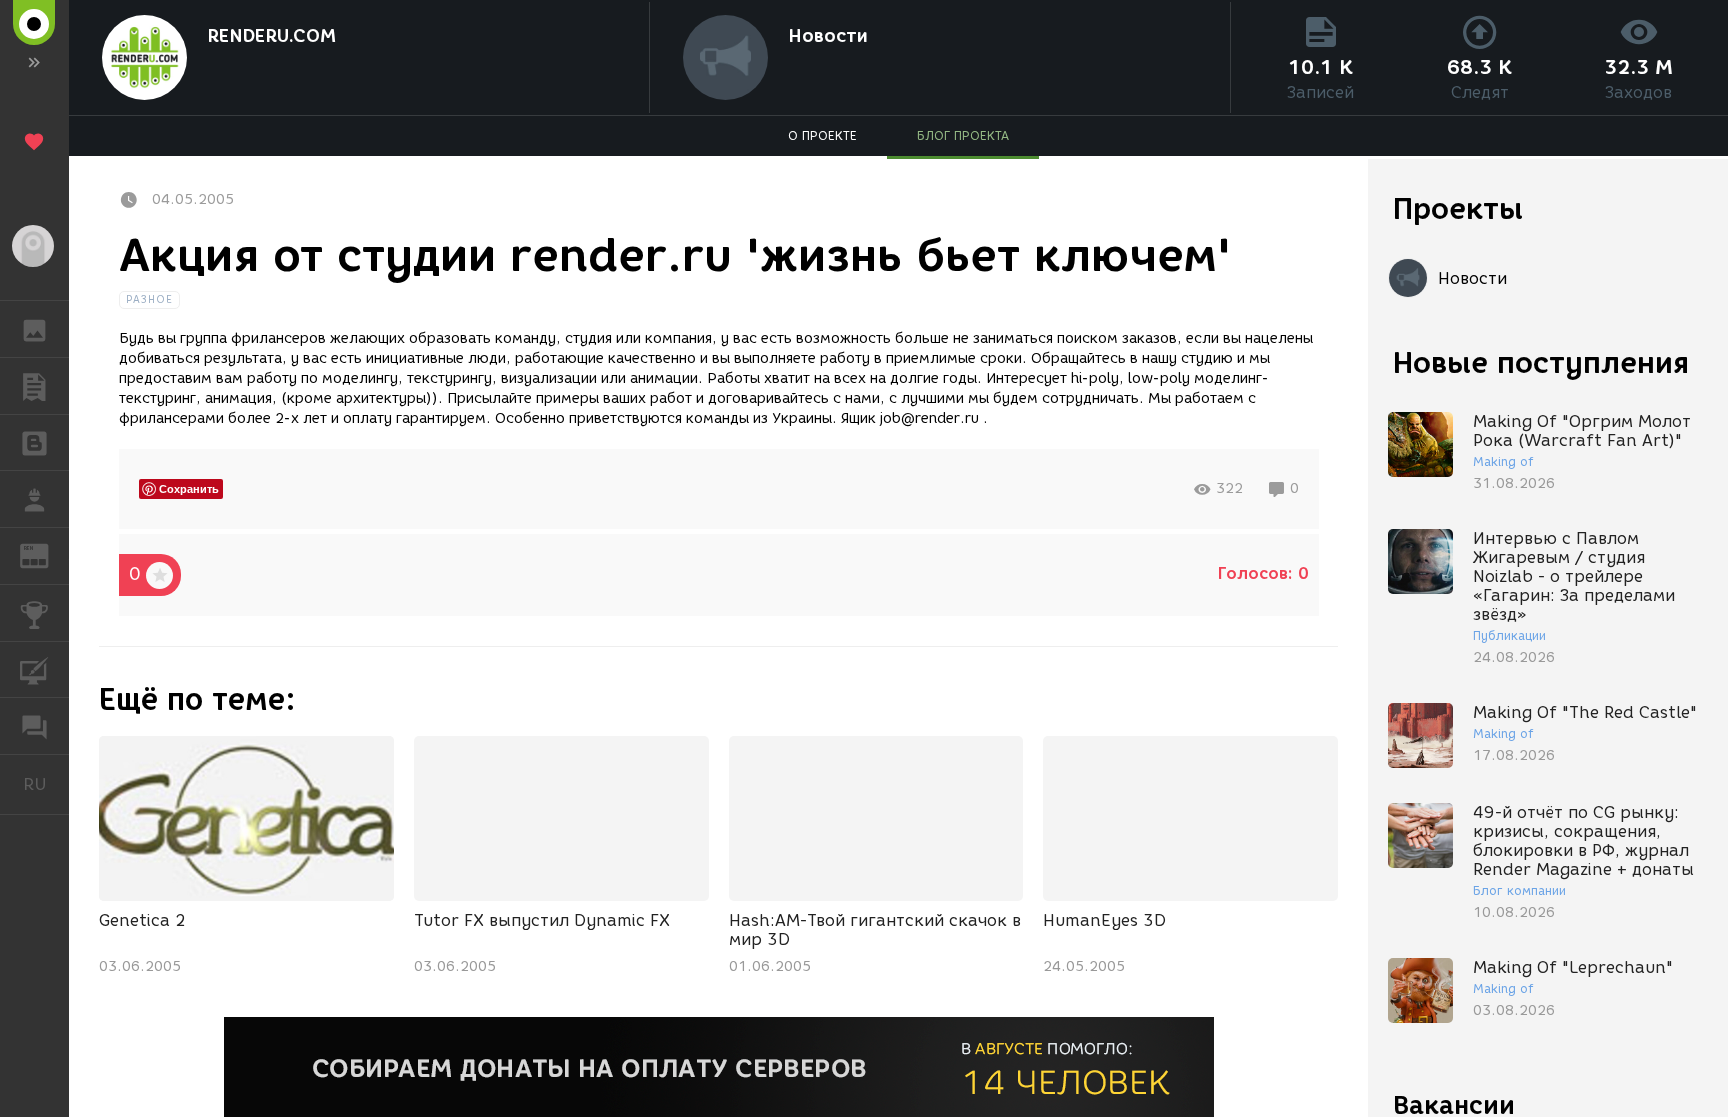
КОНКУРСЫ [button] (34, 613)
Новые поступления (1541, 362)
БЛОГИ (34, 443)
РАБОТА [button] (34, 499)
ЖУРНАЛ (46, 554)
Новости (828, 36)
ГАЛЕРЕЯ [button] (34, 329)
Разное (150, 299)
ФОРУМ (34, 726)
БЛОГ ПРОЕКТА (963, 135)
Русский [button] (46, 784)
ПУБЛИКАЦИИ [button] (34, 386)
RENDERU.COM (271, 36)
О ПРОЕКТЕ (822, 135)
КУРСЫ (34, 670)
